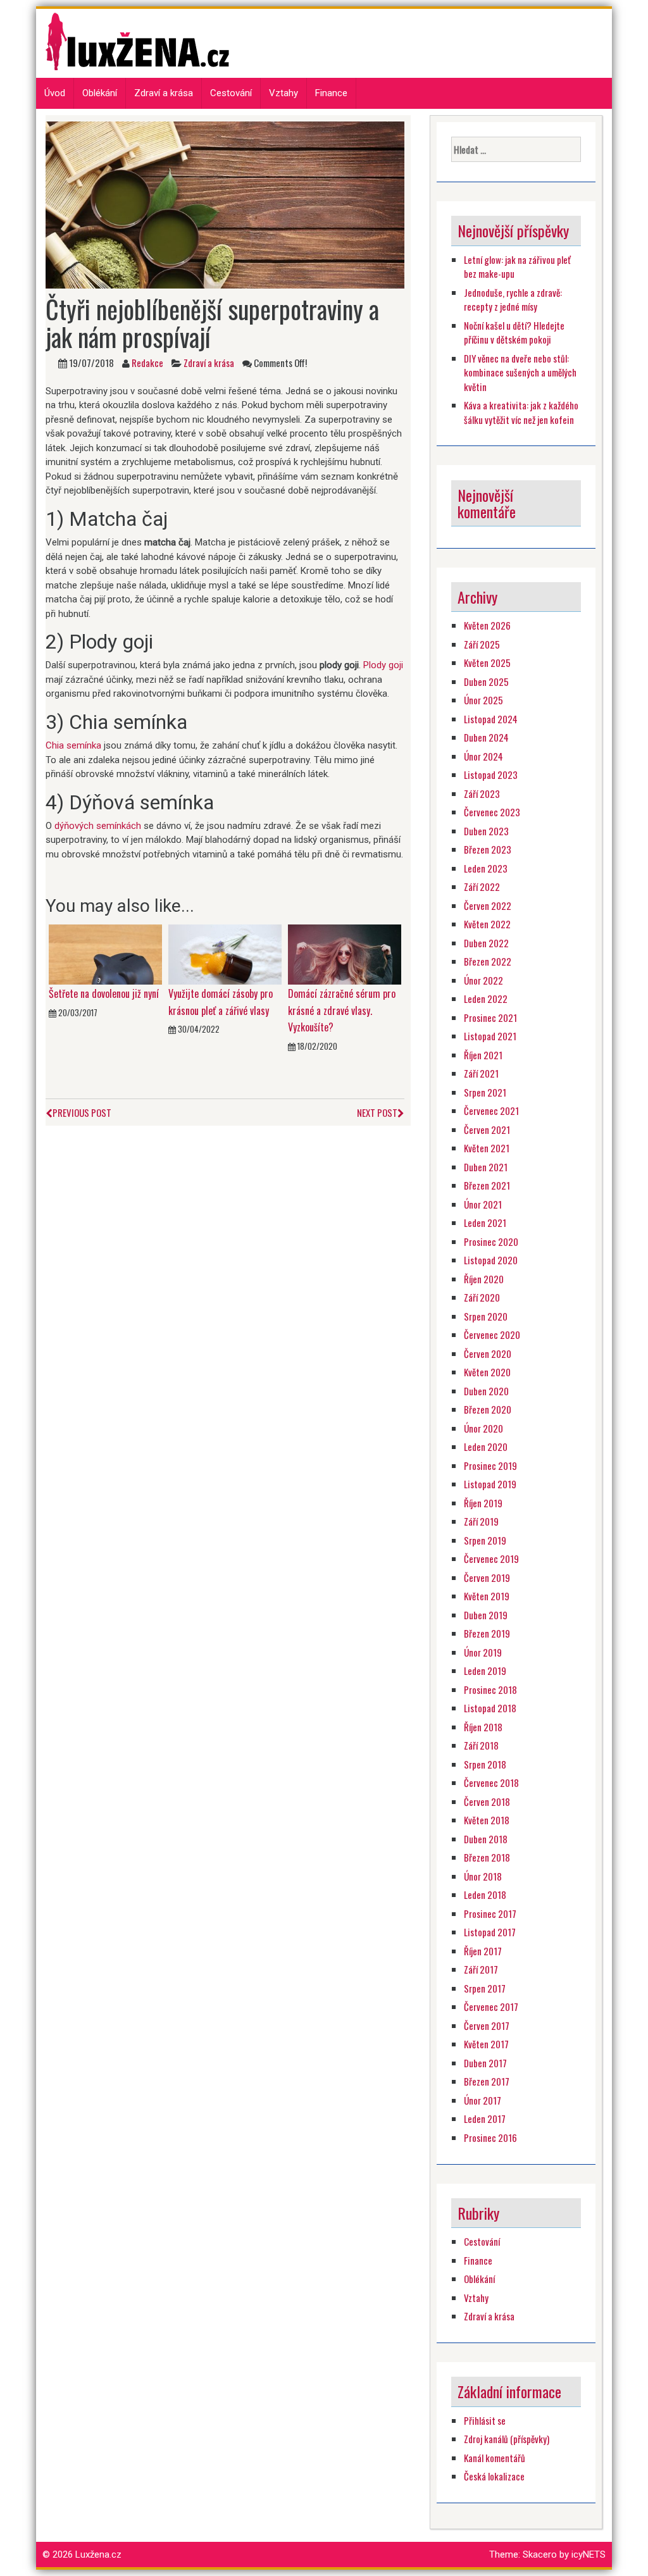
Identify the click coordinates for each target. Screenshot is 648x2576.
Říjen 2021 (483, 1055)
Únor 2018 (483, 1876)
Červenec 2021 (491, 1111)
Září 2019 (481, 1521)
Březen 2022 (488, 961)
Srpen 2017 (485, 1988)
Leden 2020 (486, 1447)
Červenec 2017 (491, 2007)
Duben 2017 (485, 2063)
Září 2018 (481, 1745)
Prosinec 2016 (490, 2137)
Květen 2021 (487, 1148)
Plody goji (383, 665)
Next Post (377, 1112)
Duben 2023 (486, 831)
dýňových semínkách (98, 826)
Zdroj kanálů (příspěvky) (507, 2439)
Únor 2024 (483, 756)
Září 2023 (482, 793)
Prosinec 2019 (490, 1465)
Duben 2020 (486, 1391)
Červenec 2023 (492, 812)
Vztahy (283, 93)
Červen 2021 (487, 1129)
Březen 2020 (488, 1409)
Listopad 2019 (490, 1484)
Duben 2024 (486, 737)
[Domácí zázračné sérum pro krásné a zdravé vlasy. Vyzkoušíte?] (345, 954)
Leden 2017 (485, 2119)
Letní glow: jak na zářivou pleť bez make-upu (517, 267)
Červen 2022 (488, 905)
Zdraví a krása (164, 93)
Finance (331, 93)
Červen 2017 (487, 2025)
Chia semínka (73, 745)
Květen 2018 (487, 1820)
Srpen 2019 (485, 1540)
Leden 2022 (486, 999)
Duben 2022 (486, 943)
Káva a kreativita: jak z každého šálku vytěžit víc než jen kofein (521, 412)
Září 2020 (482, 1297)
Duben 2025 (486, 681)
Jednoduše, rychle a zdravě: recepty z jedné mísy (513, 300)
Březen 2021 (487, 1185)
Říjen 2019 (483, 1503)
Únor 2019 (483, 1652)
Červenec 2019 (491, 1559)
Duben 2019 (486, 1615)
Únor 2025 (483, 700)
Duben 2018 (486, 1839)
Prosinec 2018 (490, 1689)
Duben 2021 (486, 1167)
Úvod (55, 93)
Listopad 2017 (490, 1932)
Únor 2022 (483, 980)
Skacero (540, 2554)
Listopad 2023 (491, 775)
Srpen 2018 (485, 1764)
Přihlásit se (485, 2420)
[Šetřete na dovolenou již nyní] (105, 954)
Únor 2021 (483, 1204)
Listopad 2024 (491, 719)
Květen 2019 (487, 1596)
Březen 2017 (487, 2081)
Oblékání (100, 93)
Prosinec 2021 (490, 1017)
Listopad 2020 (491, 1260)
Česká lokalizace (494, 2476)
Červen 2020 (488, 1353)
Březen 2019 (487, 1633)
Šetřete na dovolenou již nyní (104, 993)
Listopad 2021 (490, 1036)
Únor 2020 (483, 1428)
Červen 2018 (487, 1801)
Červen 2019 (487, 1577)
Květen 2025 (487, 663)
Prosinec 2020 (491, 1241)
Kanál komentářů (495, 2458)
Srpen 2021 (485, 1092)
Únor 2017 (483, 2100)
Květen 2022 (487, 924)
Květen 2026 (487, 625)
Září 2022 (482, 887)
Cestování (231, 93)
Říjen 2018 (483, 1727)
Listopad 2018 (490, 1708)
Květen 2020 (487, 1372)
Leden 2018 (485, 1895)
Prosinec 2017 (490, 1913)
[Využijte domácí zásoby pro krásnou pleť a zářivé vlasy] (225, 954)
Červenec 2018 (491, 1783)
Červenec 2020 (492, 1335)
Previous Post (82, 1112)
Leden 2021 (485, 1223)
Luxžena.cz (98, 2554)
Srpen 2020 (486, 1316)
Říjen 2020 (484, 1279)
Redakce (147, 363)
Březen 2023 (488, 849)
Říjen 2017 (483, 1951)
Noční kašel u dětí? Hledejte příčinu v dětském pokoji (514, 333)
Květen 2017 (486, 2044)
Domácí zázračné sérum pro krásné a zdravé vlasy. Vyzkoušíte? (342, 1010)
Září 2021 (481, 1073)
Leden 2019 (485, 1671)
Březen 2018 (487, 1857)
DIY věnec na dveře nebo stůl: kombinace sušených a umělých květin (520, 372)
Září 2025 (482, 644)
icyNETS (589, 2554)
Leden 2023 (486, 868)
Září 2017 (481, 1969)
